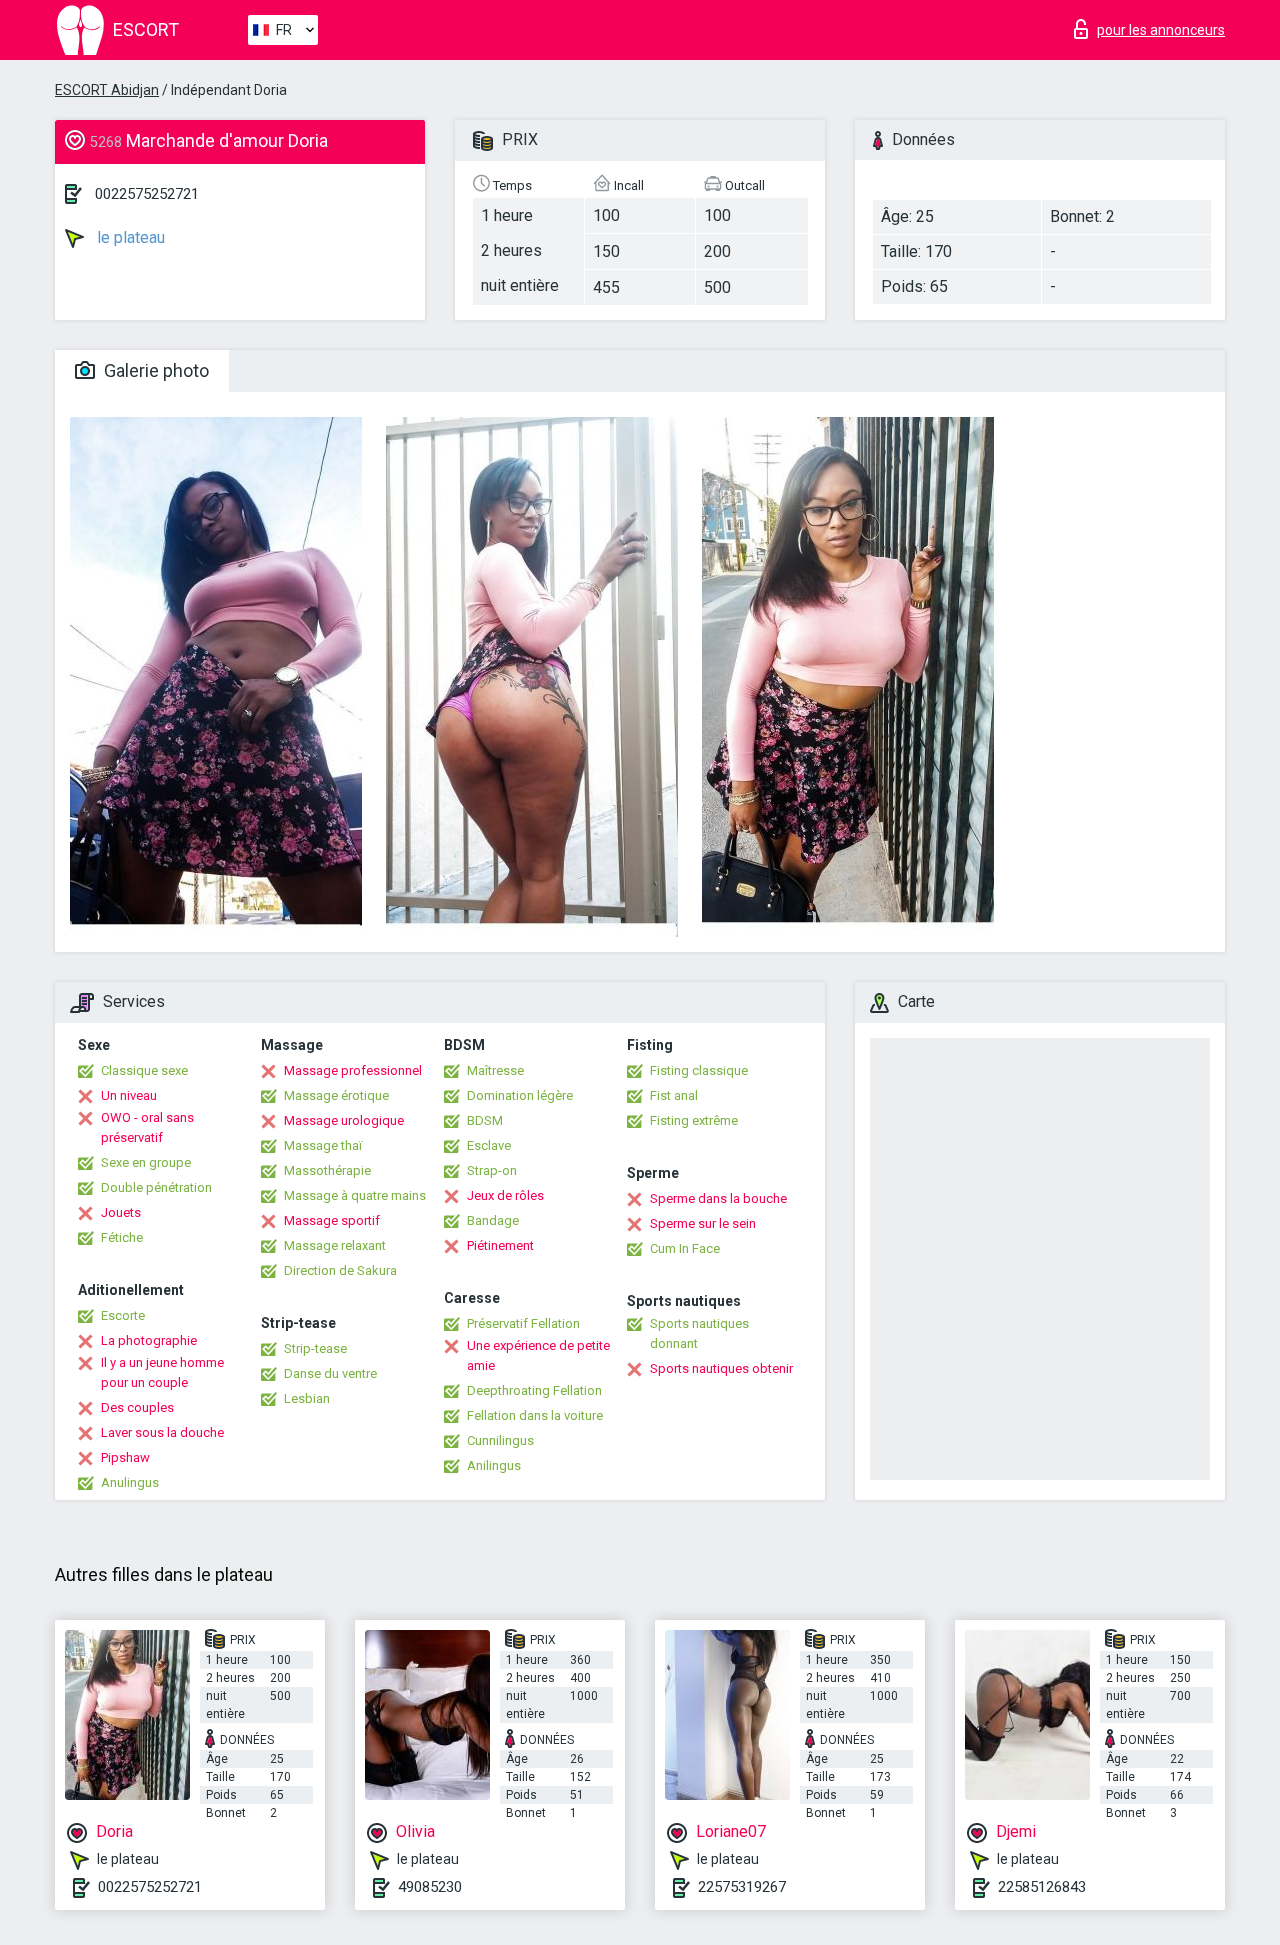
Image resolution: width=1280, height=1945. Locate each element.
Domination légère (520, 1095)
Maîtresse (495, 1070)
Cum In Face (685, 1248)
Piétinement (500, 1245)
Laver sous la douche (162, 1432)
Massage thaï (323, 1145)
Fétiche (122, 1237)
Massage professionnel (353, 1070)
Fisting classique (699, 1070)
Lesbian (307, 1398)
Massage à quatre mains (355, 1195)
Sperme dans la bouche (718, 1198)
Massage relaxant (335, 1245)
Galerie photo (154, 370)
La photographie (149, 1340)
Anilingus (494, 1465)
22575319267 (742, 1887)
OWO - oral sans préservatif (147, 1127)
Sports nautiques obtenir (721, 1368)
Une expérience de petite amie (538, 1355)
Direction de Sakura (340, 1270)
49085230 (430, 1887)
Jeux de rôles (505, 1195)
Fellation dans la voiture (535, 1415)
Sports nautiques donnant (699, 1333)
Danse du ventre (330, 1373)
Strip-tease (315, 1348)
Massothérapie (327, 1170)
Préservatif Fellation (523, 1323)
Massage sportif (332, 1220)
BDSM (485, 1120)
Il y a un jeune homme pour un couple (162, 1372)
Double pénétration (156, 1187)
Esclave (489, 1145)
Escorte (123, 1315)
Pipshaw (125, 1457)
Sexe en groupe (146, 1162)
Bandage (493, 1220)
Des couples (137, 1407)
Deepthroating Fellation (534, 1390)
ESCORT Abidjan (107, 90)
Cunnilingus (500, 1440)
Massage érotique (336, 1095)
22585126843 (1042, 1887)
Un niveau (129, 1095)
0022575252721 (147, 194)
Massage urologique (344, 1120)
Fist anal (674, 1095)
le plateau (129, 237)
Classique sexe (144, 1070)
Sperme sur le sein (703, 1223)
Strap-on (492, 1170)
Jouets (121, 1212)
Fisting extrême (694, 1120)
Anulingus (130, 1482)
